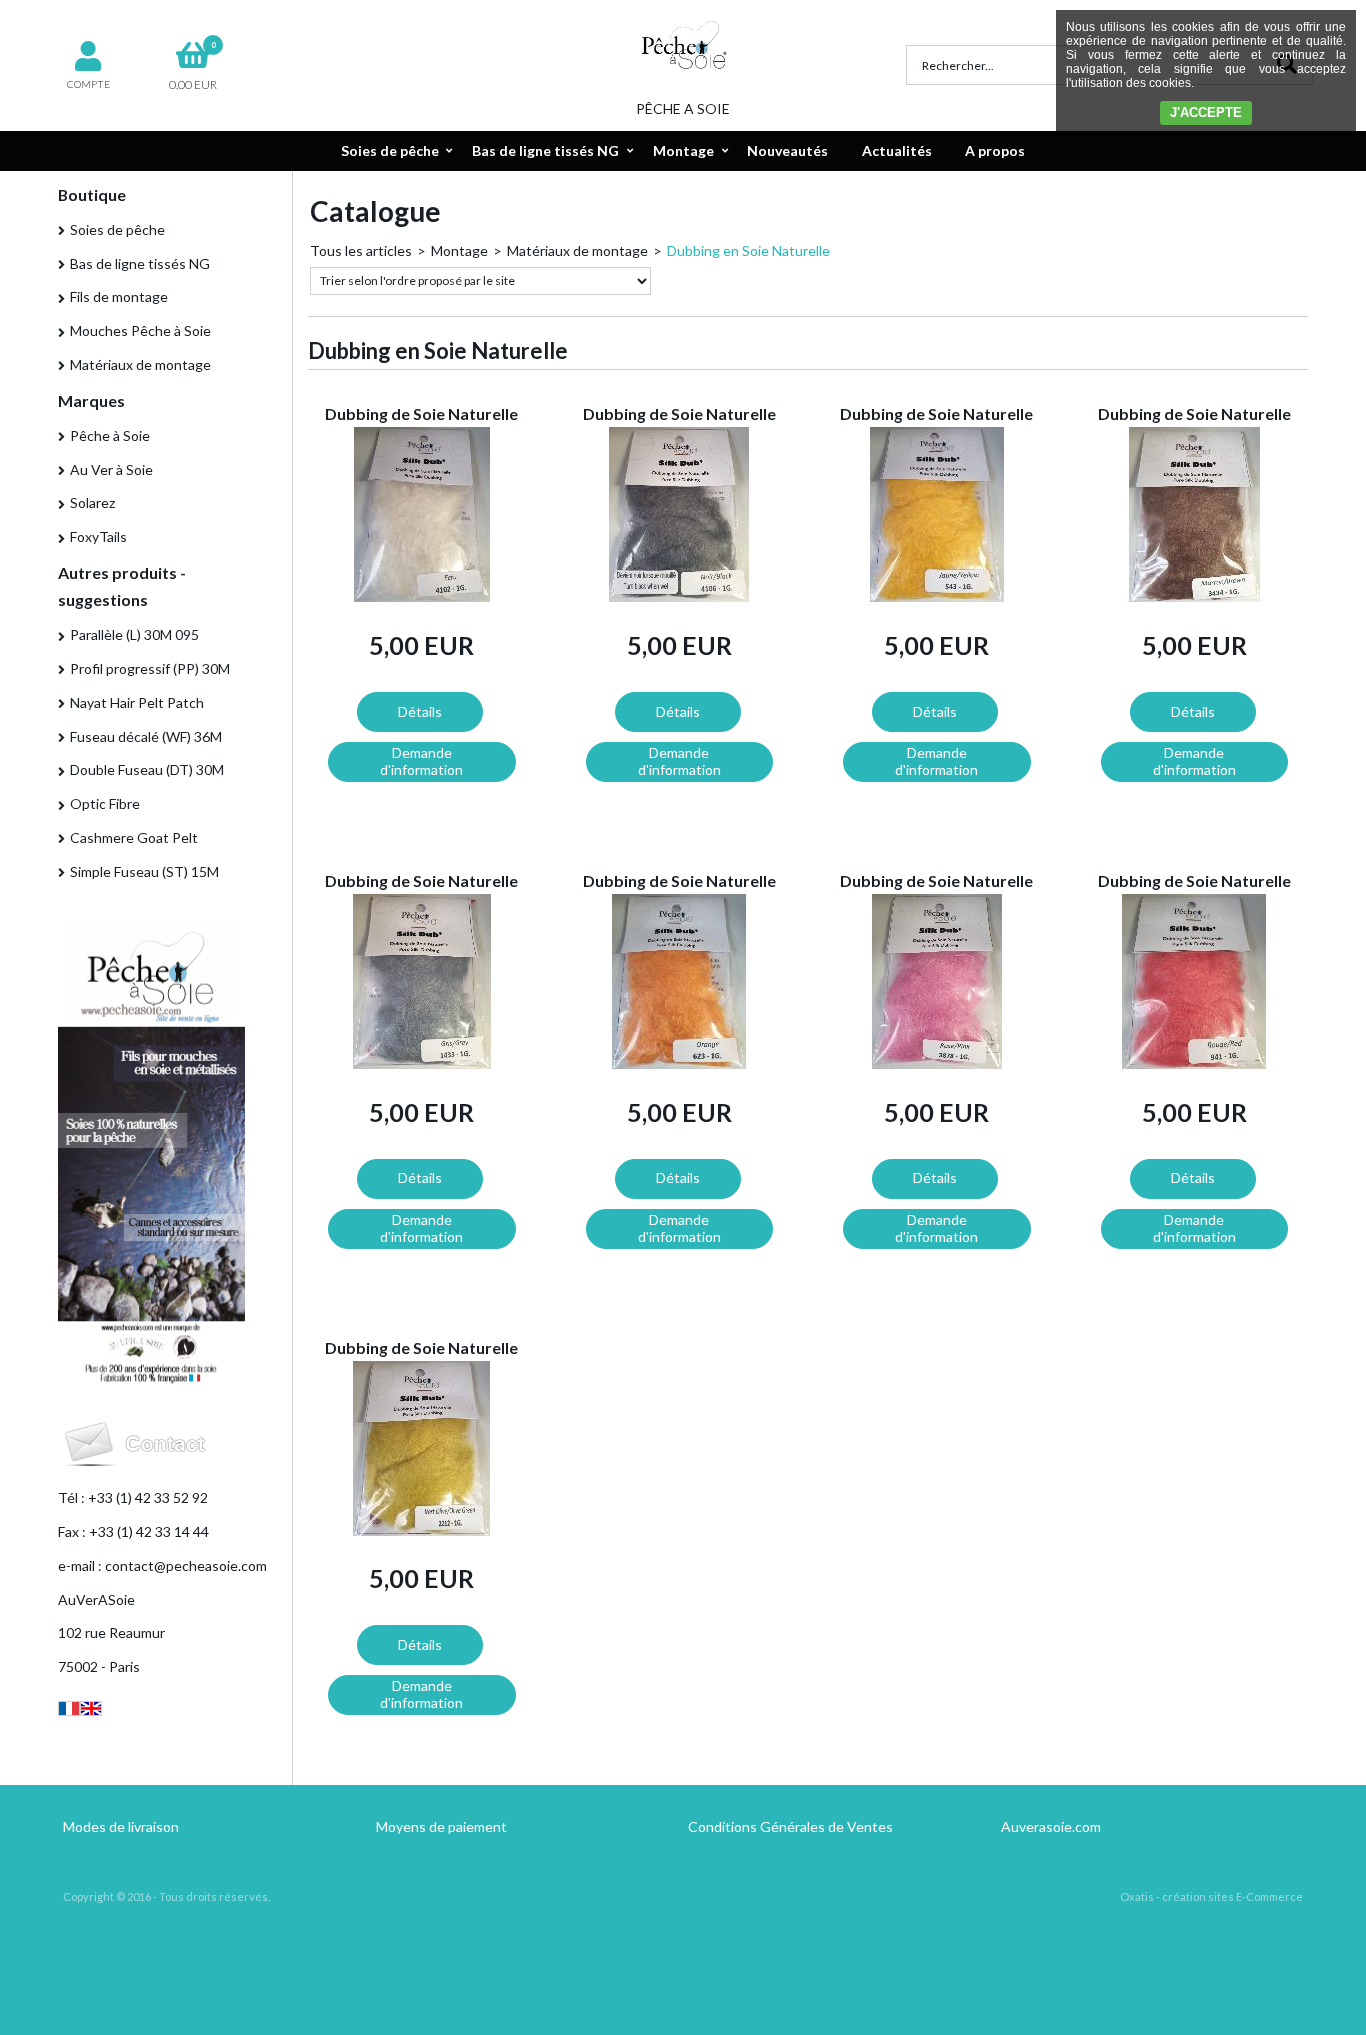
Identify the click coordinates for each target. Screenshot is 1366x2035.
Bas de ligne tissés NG (545, 150)
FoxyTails (98, 536)
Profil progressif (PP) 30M (150, 668)
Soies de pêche (390, 150)
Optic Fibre (105, 803)
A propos (995, 150)
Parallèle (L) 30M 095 (134, 634)
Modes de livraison (121, 1826)
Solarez (92, 502)
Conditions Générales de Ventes (790, 1826)
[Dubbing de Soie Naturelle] (422, 596)
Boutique (92, 194)
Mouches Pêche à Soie (140, 330)
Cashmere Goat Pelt (134, 837)
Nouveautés (787, 150)
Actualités (897, 150)
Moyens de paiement (441, 1826)
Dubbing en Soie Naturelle (748, 250)
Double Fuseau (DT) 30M (147, 769)
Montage (683, 150)
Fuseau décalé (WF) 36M (146, 736)
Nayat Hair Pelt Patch (137, 702)
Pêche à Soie (110, 435)
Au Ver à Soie (111, 469)
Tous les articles (361, 250)
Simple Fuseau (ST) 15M (144, 871)
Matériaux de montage (140, 364)
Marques (91, 400)
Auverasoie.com (1051, 1826)
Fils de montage (119, 296)
